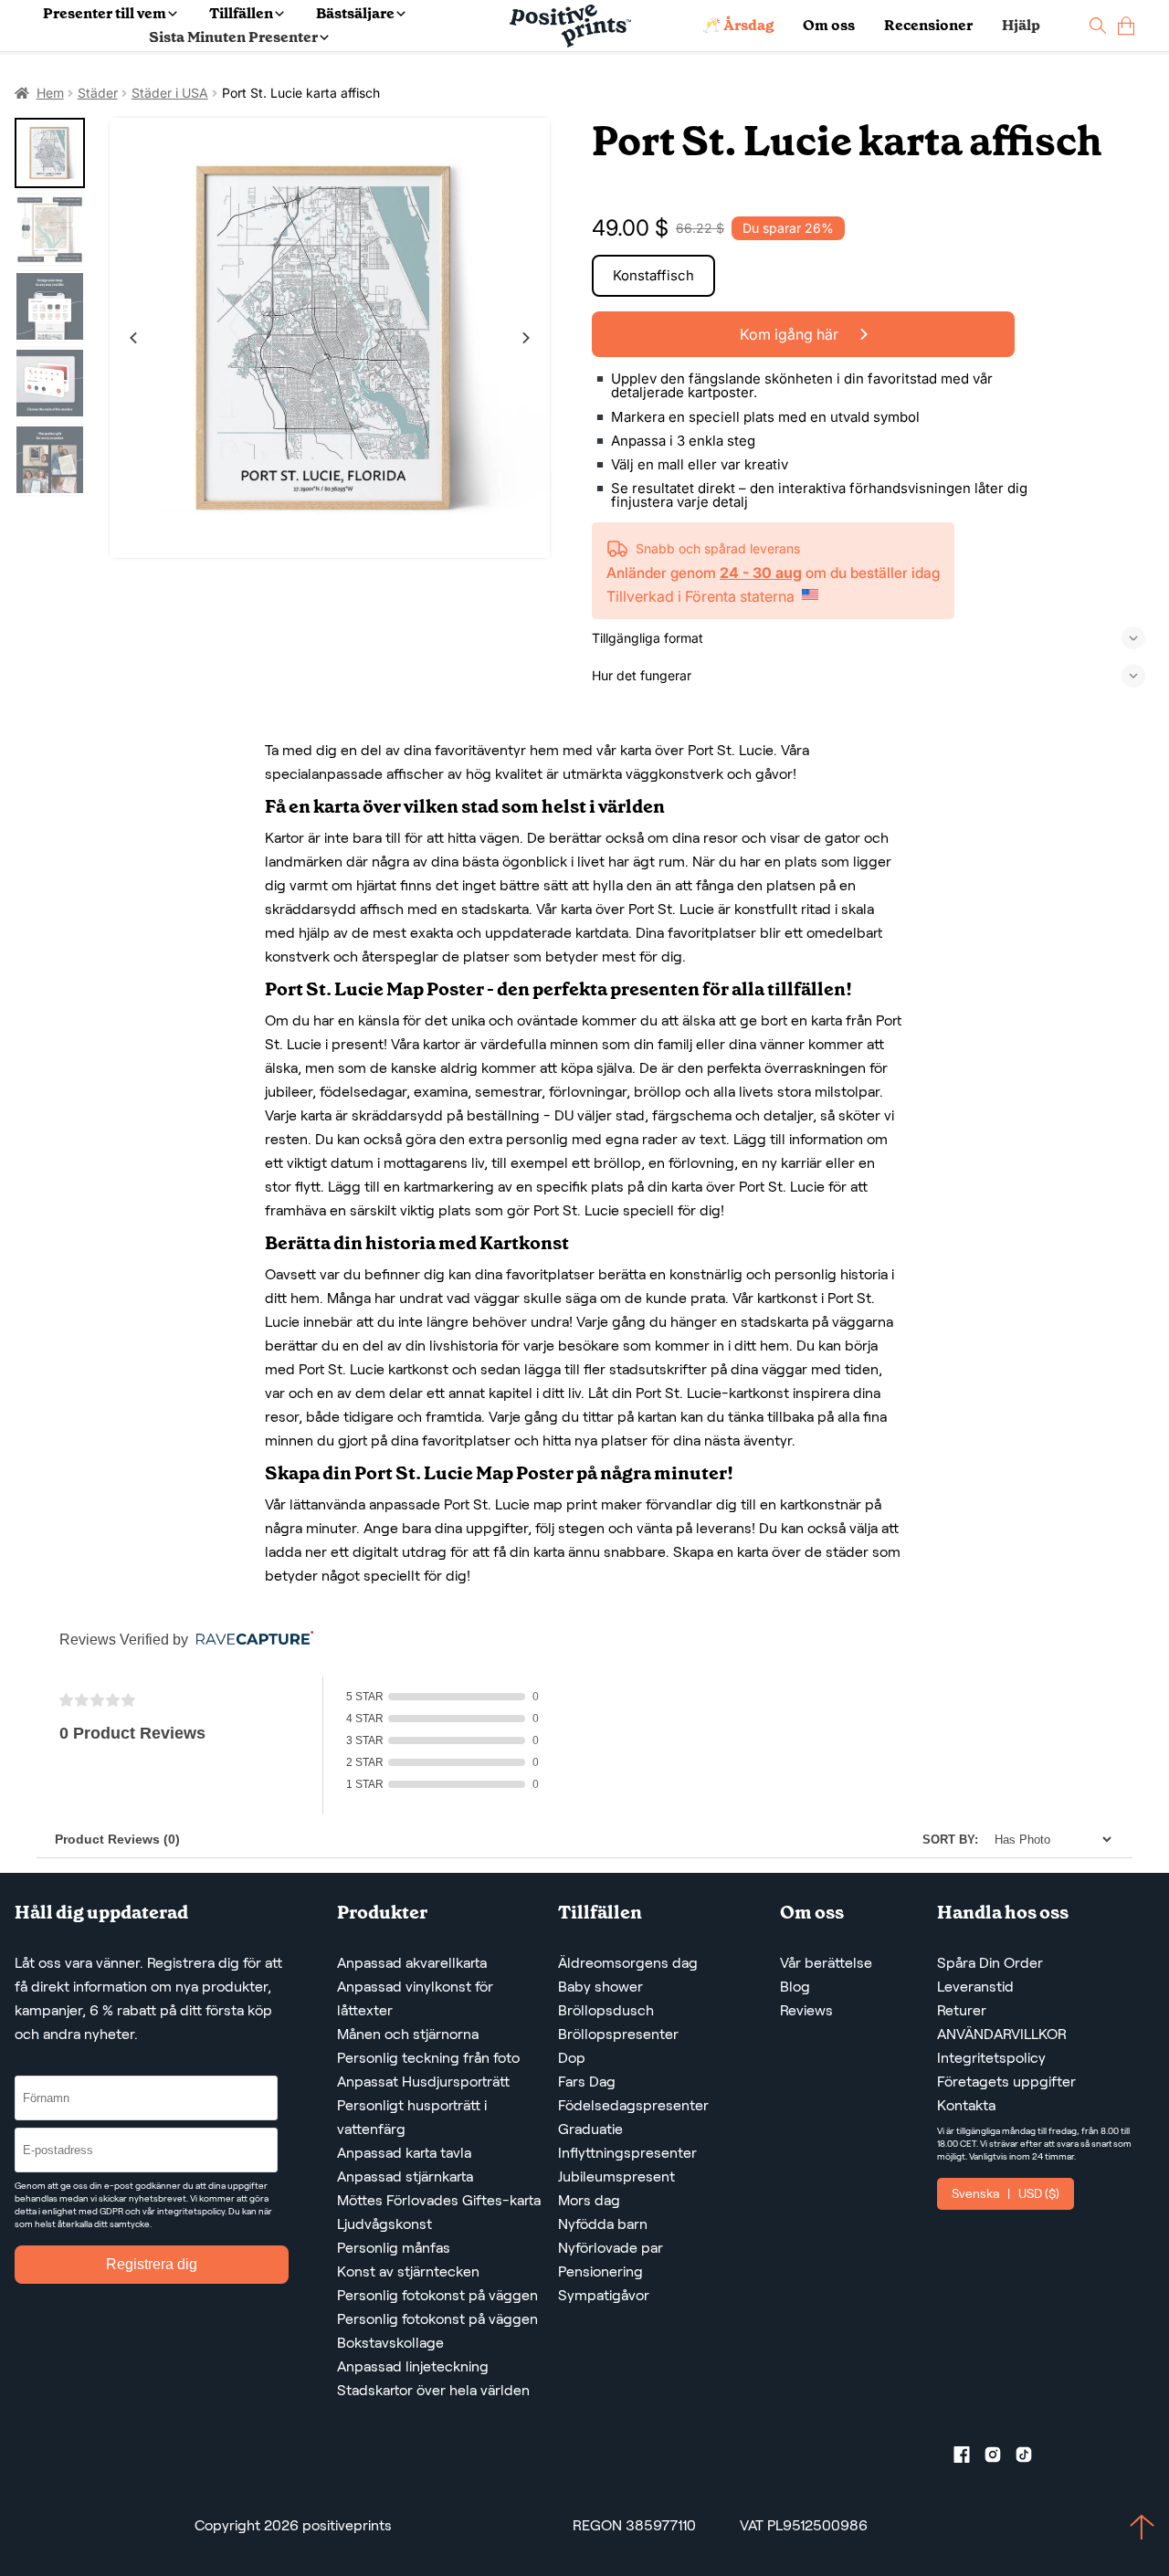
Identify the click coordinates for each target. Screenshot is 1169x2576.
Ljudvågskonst (384, 2224)
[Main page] (570, 26)
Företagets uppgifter (1006, 2082)
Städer (98, 93)
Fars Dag (587, 2082)
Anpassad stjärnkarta (405, 2176)
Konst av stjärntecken (408, 2271)
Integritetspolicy (991, 2058)
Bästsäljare (355, 13)
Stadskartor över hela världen (433, 2390)
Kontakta (966, 2105)
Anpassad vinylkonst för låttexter (415, 1998)
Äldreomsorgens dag (628, 1963)
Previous (133, 338)
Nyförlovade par (611, 2248)
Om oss (829, 25)
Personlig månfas (394, 2248)
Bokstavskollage (390, 2343)
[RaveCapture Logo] (250, 1640)
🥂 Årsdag (738, 25)
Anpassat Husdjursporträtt (423, 2082)
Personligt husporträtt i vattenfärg (412, 2117)
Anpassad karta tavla (404, 2153)
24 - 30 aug (761, 573)
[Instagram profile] (1000, 2458)
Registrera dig (152, 2264)
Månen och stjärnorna (408, 2034)
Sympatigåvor (604, 2295)
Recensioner (928, 25)
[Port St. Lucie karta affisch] (330, 338)
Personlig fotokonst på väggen (437, 2295)
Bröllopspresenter (618, 2034)
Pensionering (600, 2271)
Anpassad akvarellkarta (412, 1963)
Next (526, 338)
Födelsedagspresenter (633, 2105)
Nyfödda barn (603, 2224)
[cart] (1126, 26)
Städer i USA (170, 93)
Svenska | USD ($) (1006, 2193)
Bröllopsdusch (606, 2010)
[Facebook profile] (969, 2458)
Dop (572, 2058)
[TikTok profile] (1031, 2458)
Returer (962, 2010)
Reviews (806, 2010)
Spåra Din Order (990, 1963)
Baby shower (600, 1987)
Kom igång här (791, 334)
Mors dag (589, 2200)
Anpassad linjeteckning (413, 2366)
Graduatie (590, 2129)
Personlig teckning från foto (428, 2058)
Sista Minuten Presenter (233, 37)
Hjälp (1021, 25)
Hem (50, 93)
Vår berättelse (826, 1963)
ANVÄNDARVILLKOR (1002, 2034)
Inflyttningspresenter (627, 2153)
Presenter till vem (105, 13)
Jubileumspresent (616, 2176)
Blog (795, 1987)
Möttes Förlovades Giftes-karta (439, 2200)
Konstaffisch (653, 275)
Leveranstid (975, 1987)
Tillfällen (241, 13)
